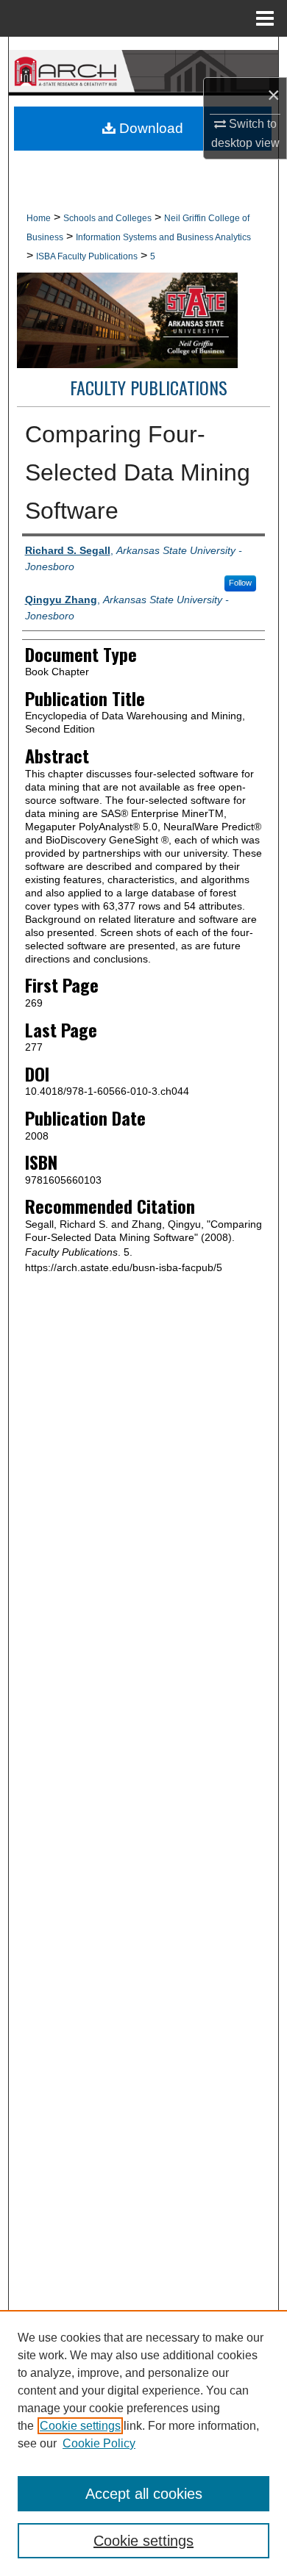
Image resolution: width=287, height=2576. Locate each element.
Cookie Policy (99, 2443)
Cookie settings (80, 2426)
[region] (143, 2443)
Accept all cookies (144, 2494)
